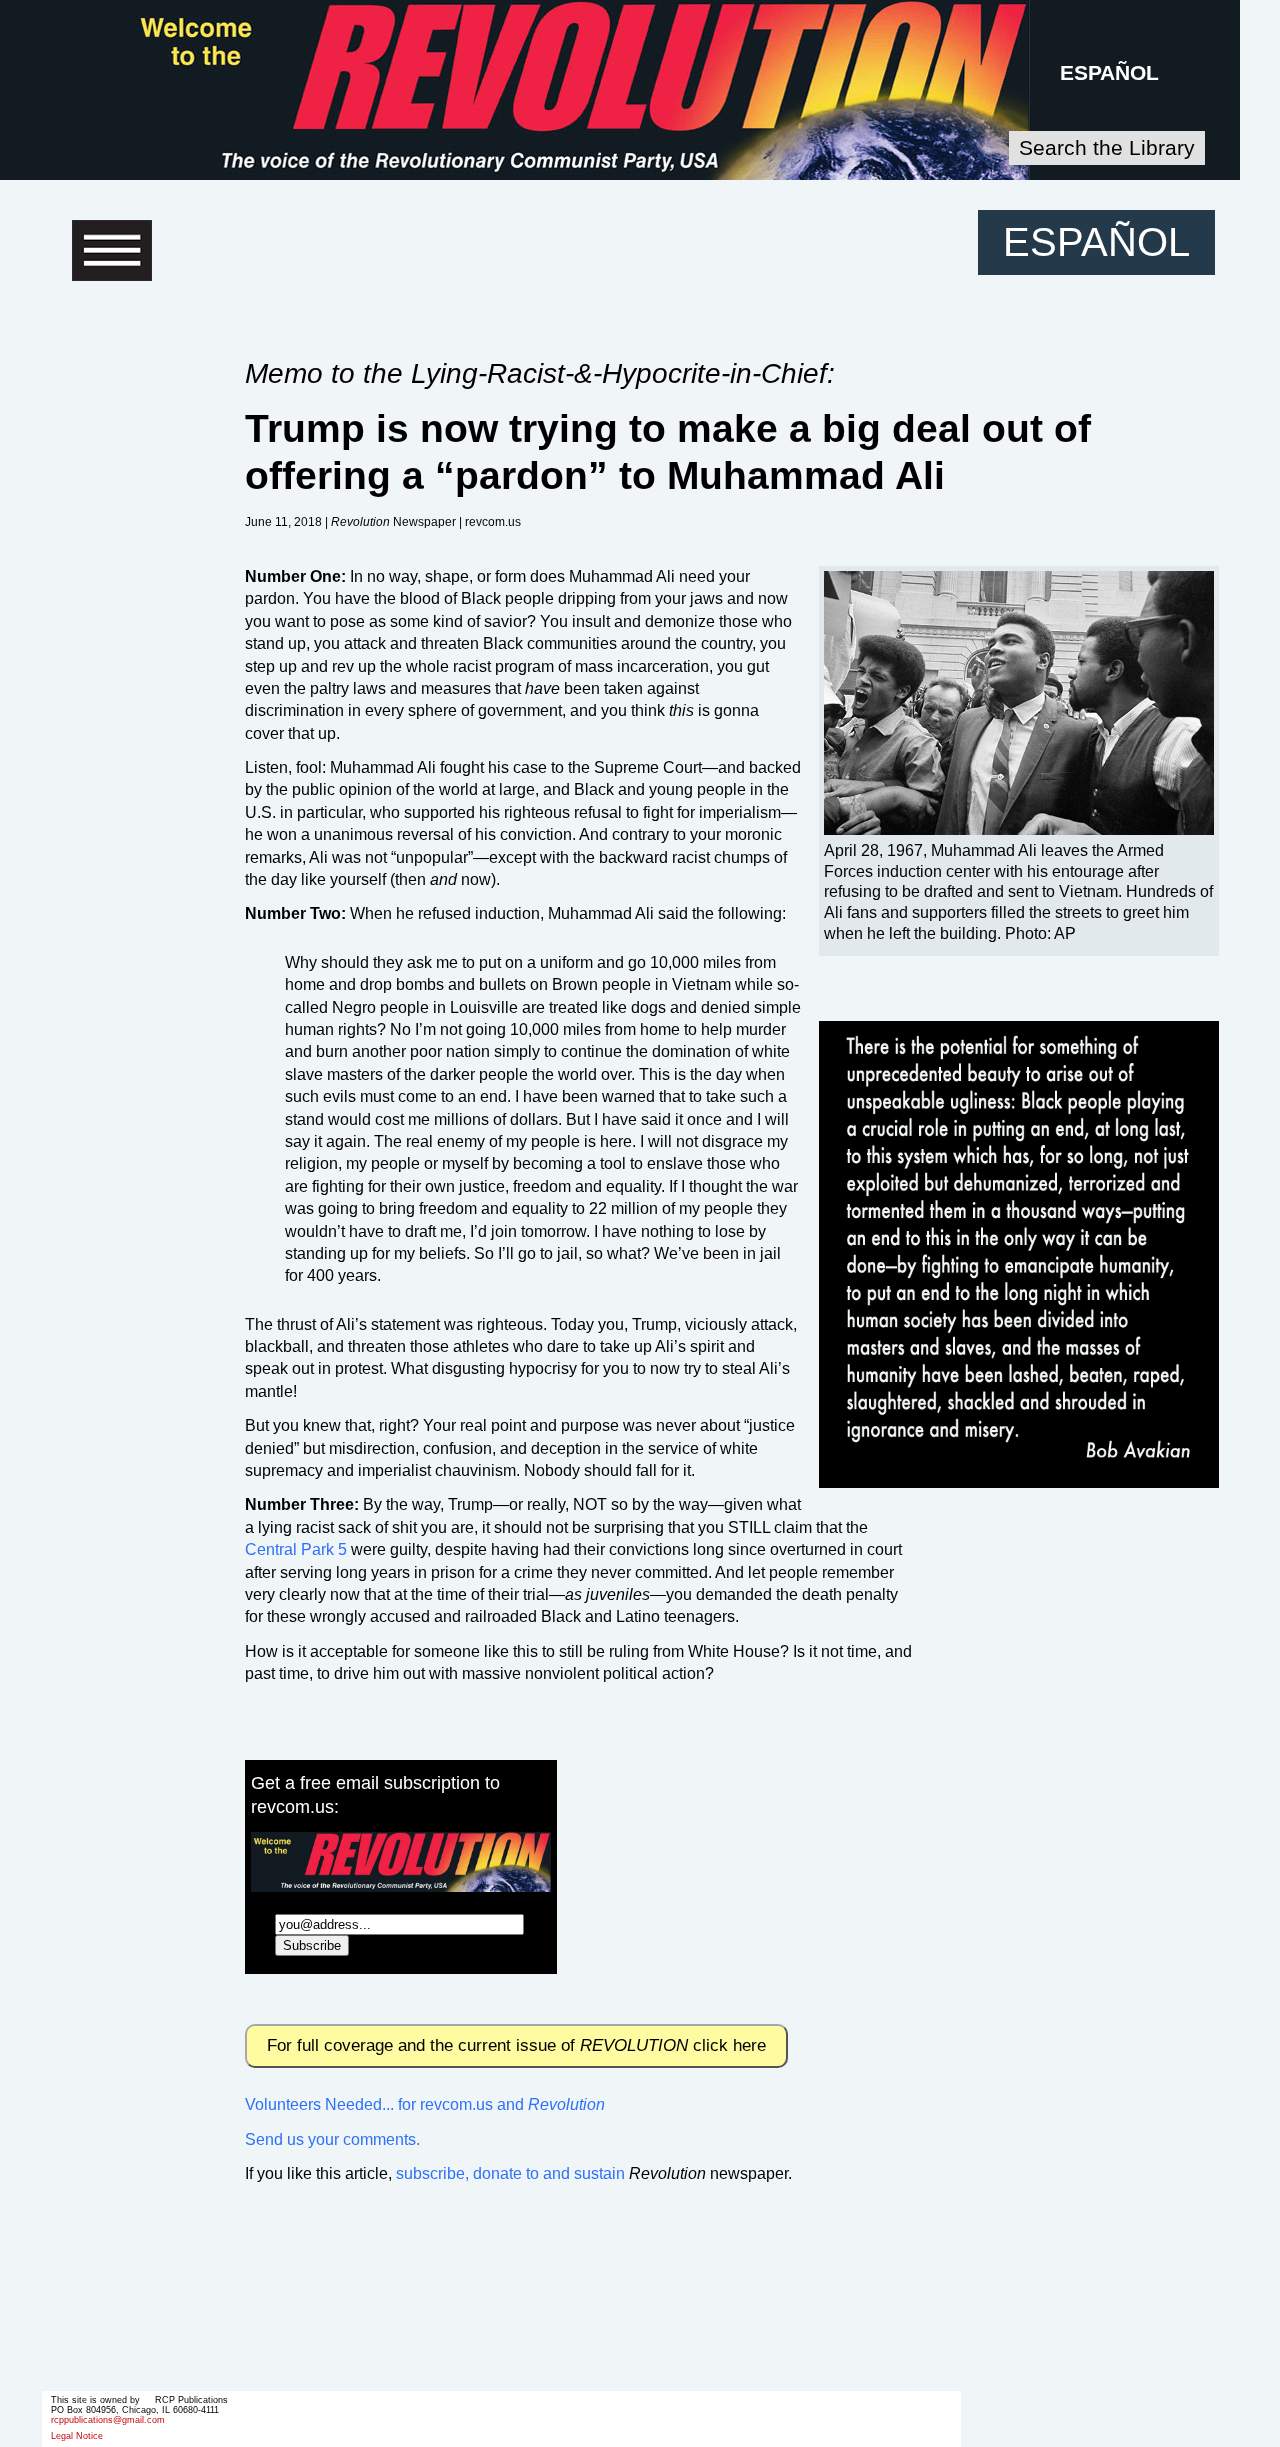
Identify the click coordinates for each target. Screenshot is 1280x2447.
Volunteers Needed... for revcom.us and (425, 2104)
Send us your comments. (332, 2139)
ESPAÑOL (1109, 72)
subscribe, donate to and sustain (510, 2173)
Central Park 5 (296, 1549)
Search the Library (1107, 147)
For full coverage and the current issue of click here (516, 2045)
